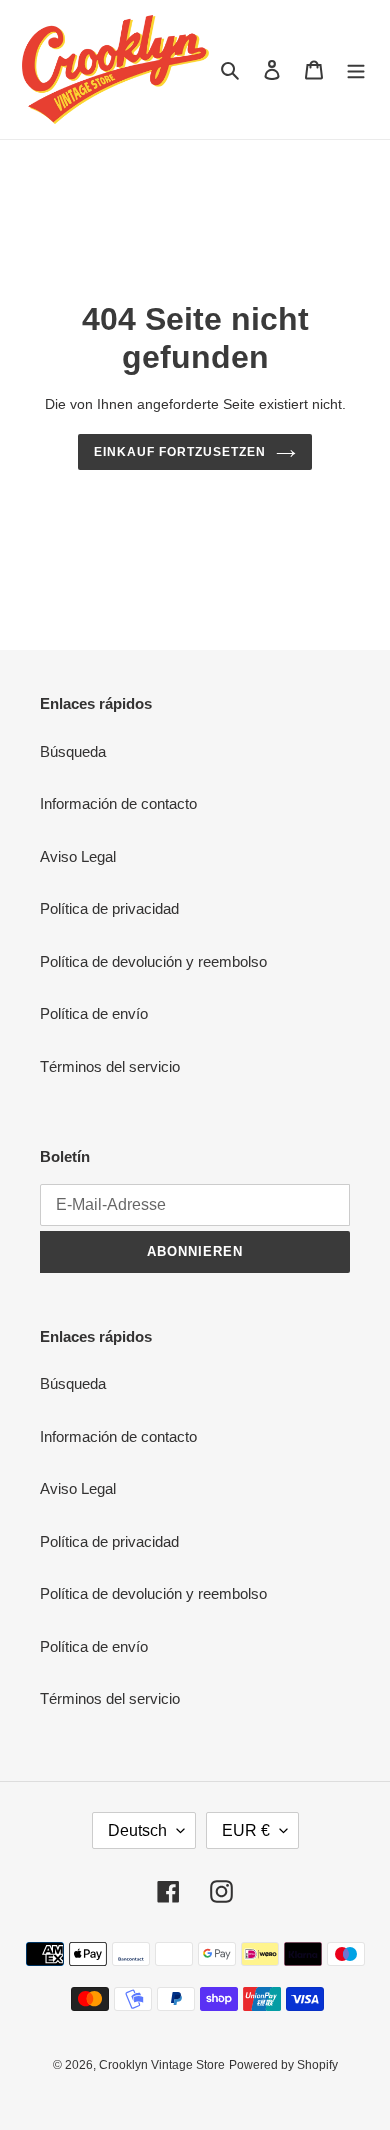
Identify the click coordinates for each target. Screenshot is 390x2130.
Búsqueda (73, 751)
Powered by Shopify (283, 2065)
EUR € (246, 1830)
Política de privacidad (109, 908)
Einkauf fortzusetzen (179, 452)
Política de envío (94, 1013)
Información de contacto (118, 803)
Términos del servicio (110, 1066)
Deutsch (137, 1830)
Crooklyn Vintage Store (162, 2065)
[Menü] (356, 69)
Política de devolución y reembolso (153, 961)
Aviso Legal (78, 856)
